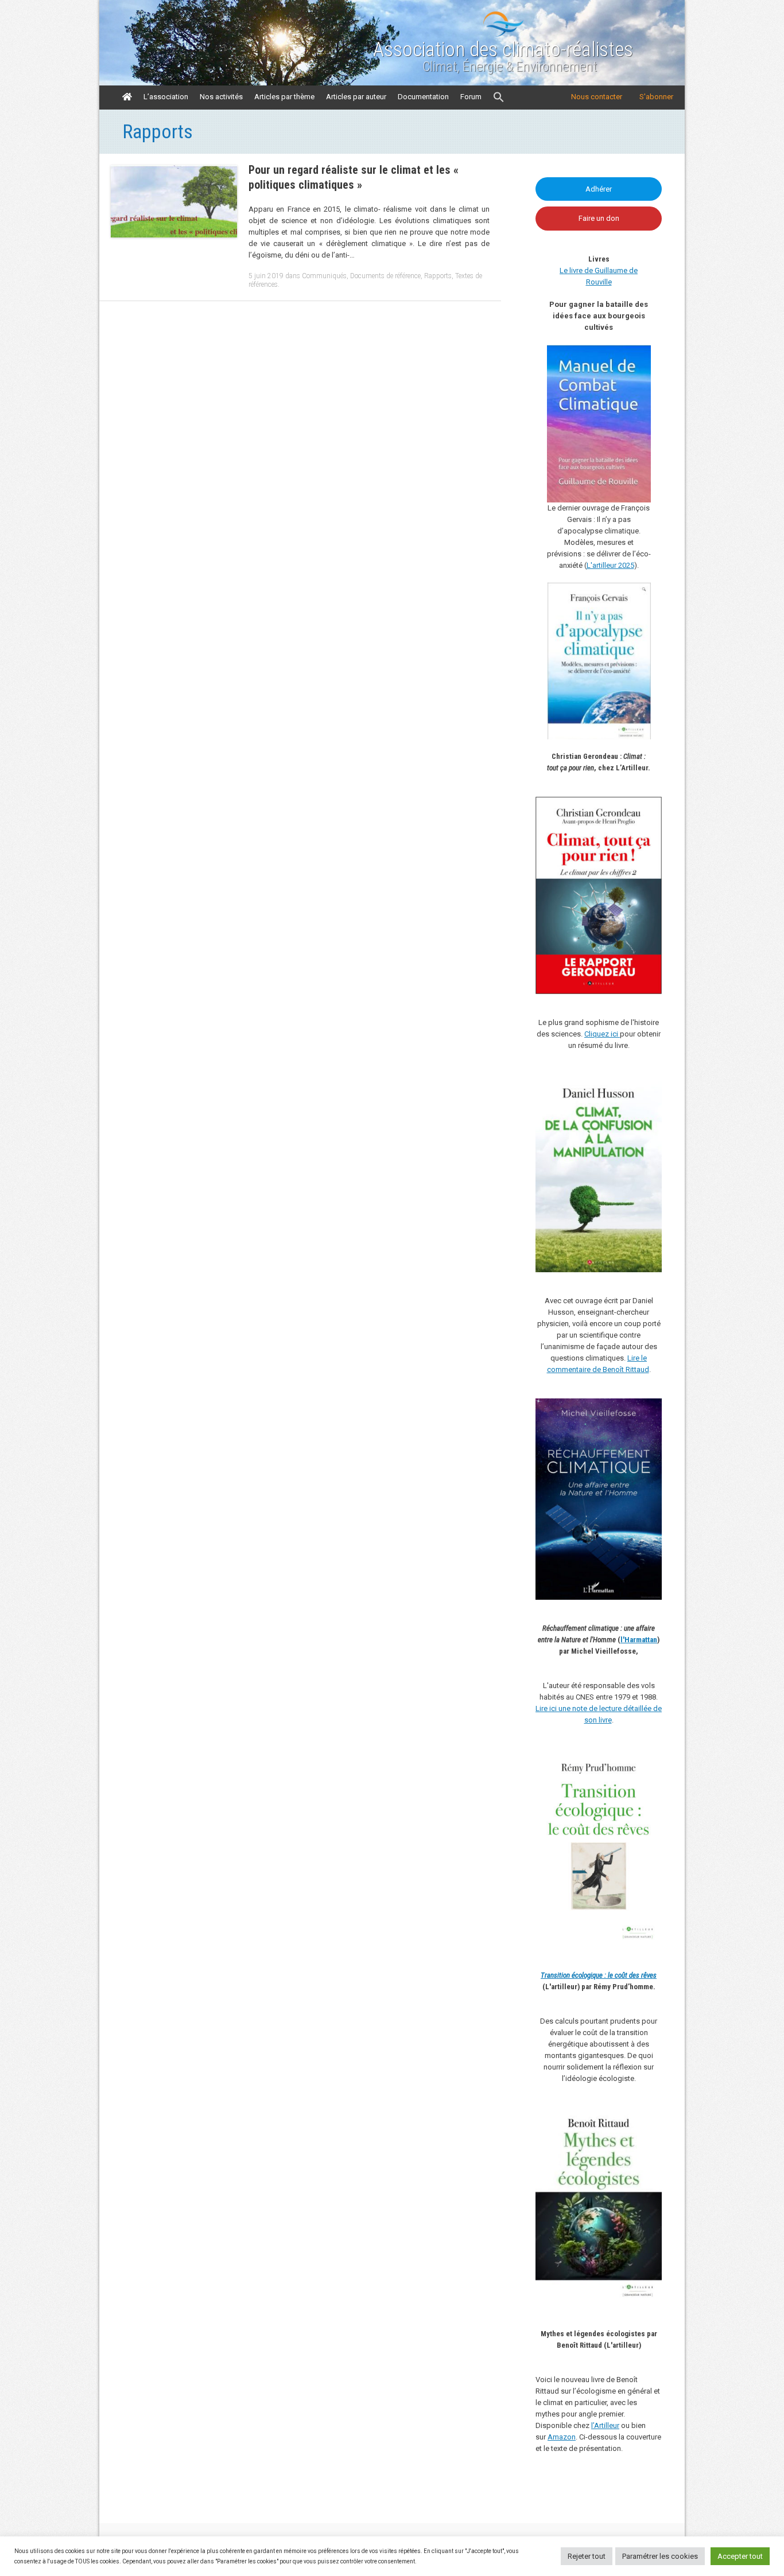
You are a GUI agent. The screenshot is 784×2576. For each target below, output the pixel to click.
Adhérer (599, 189)
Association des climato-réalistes (503, 50)
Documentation (423, 97)
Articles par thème (284, 97)
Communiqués (324, 276)
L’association (166, 97)
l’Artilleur (605, 2425)
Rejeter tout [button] (587, 2556)
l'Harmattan (639, 1640)
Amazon (562, 2437)
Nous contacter (597, 97)
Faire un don (599, 218)
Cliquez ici (602, 1034)
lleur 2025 (618, 565)
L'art (594, 565)
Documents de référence (385, 276)
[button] (499, 98)
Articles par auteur (356, 97)
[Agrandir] (647, 1764)
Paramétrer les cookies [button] (660, 2556)
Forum (471, 97)
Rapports (438, 276)
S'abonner (656, 97)
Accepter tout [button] (740, 2556)
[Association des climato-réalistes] (503, 34)
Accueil (127, 97)
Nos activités (221, 97)
